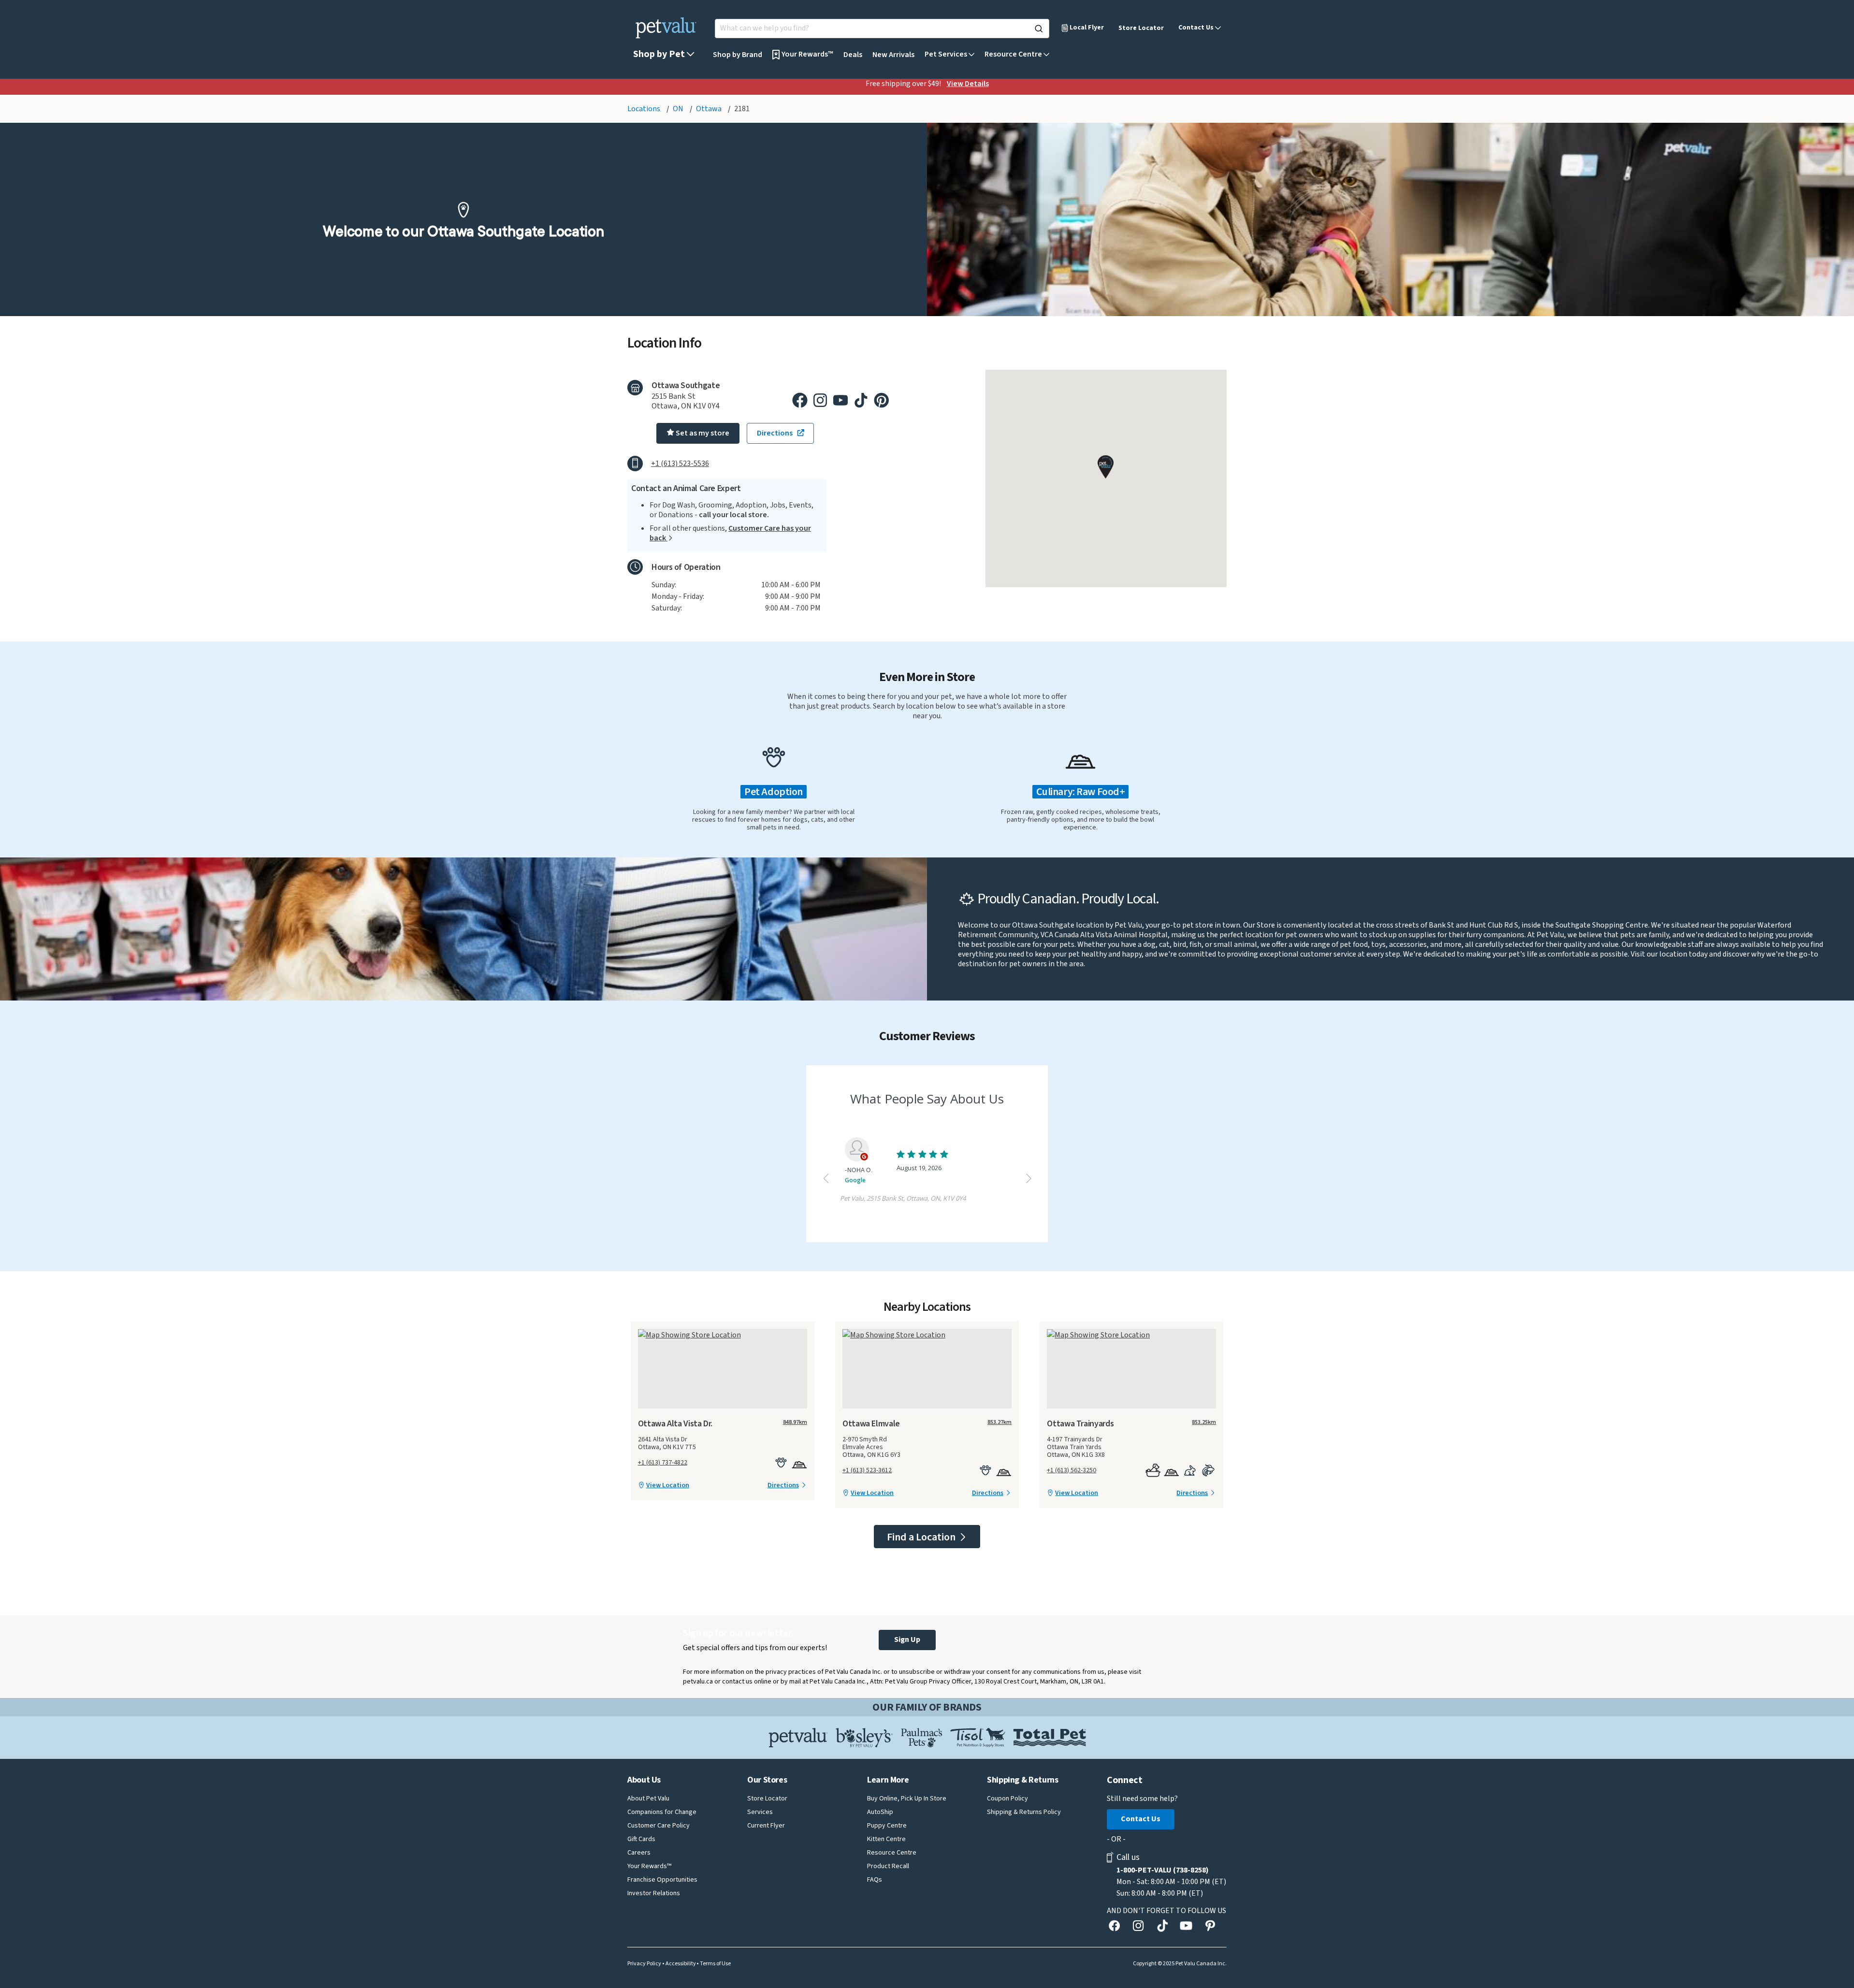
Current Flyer (766, 1826)
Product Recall (888, 1866)
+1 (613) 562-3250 (1072, 1470)
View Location (668, 1485)
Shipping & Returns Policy (1024, 1812)
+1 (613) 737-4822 (663, 1463)
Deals (853, 55)
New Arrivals (893, 55)
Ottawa (710, 109)
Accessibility (681, 1964)
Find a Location (922, 1537)
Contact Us (1141, 1819)
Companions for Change (662, 1812)
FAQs (875, 1880)
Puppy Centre (887, 1826)
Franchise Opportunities (662, 1880)
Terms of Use (715, 1964)
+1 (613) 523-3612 (867, 1470)
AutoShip (880, 1812)
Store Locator (1141, 28)
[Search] (1039, 29)
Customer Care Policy (659, 1826)
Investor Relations (654, 1893)
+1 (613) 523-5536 (680, 464)
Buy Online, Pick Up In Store (907, 1799)
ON (679, 109)
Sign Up (907, 1640)
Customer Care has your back (730, 533)
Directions (783, 1485)
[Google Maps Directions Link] (723, 1335)
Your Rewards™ (649, 1866)
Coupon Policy (1007, 1799)
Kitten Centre (886, 1839)
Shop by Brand (738, 55)
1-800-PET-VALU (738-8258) (1163, 1870)
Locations (645, 109)
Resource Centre (892, 1853)
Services (760, 1812)
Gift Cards (641, 1839)
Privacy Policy (644, 1964)
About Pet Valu (648, 1799)
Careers (639, 1853)
